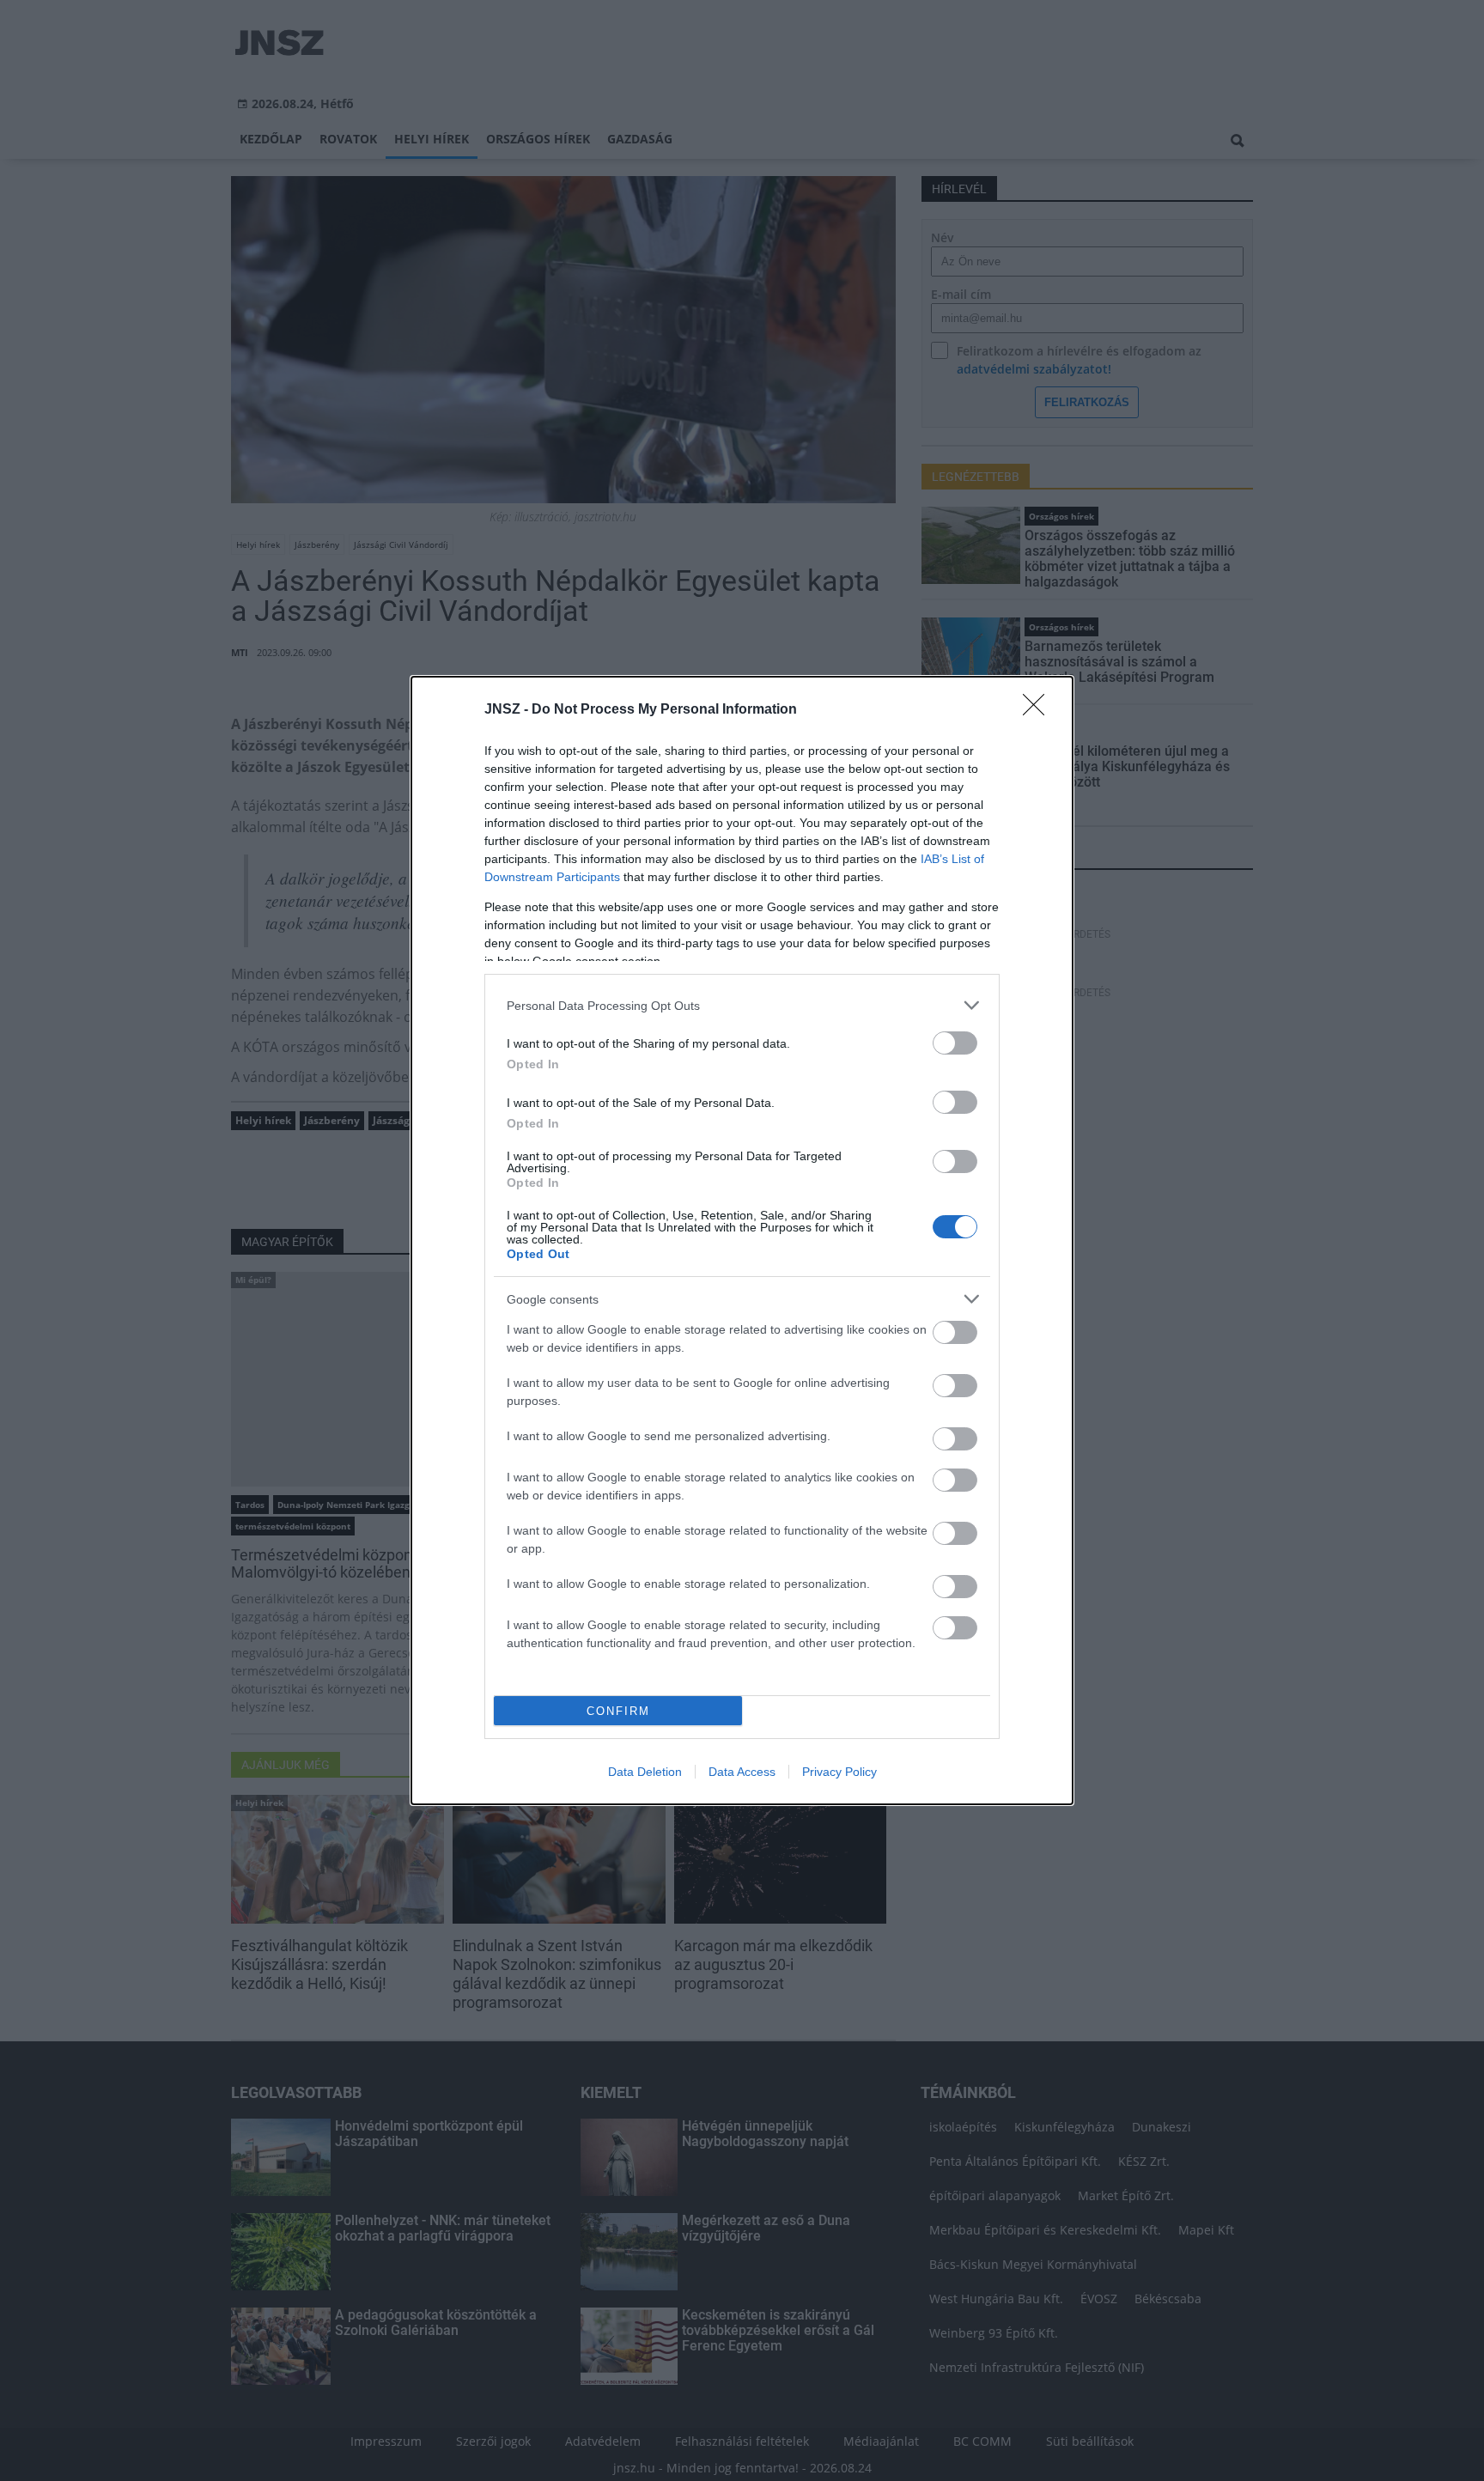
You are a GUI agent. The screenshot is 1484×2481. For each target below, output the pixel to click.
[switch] (955, 1043)
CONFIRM (618, 1711)
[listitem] (742, 1005)
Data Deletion (645, 1772)
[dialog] (742, 1240)
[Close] (1039, 710)
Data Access (742, 1772)
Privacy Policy (839, 1772)
